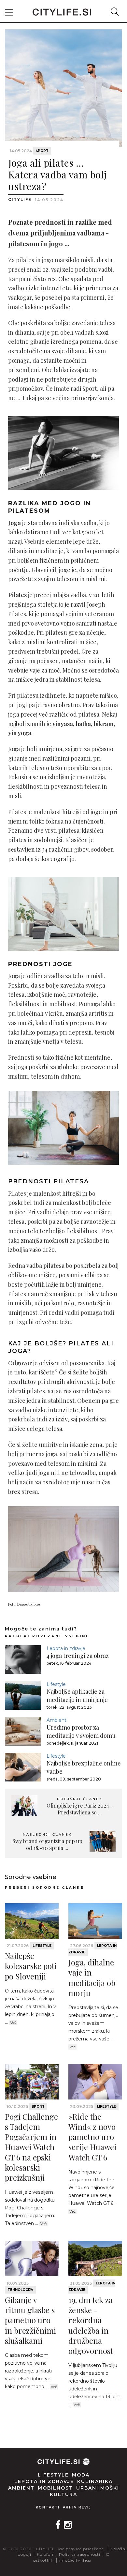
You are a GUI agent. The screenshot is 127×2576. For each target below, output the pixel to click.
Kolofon (45, 2554)
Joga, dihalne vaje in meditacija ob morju (92, 1977)
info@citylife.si (75, 2560)
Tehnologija (20, 2290)
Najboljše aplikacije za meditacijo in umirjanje (77, 1696)
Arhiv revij (77, 2507)
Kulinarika (95, 2481)
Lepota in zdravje (66, 1648)
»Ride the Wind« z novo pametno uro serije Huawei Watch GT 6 (92, 2137)
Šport (42, 151)
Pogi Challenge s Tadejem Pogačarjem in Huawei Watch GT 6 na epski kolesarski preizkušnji (31, 2147)
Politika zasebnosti (80, 2554)
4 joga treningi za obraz (78, 1656)
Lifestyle (56, 1684)
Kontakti (48, 2507)
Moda (81, 2475)
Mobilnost (55, 2488)
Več (13, 2023)
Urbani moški (98, 2488)
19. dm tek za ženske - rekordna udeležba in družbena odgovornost (91, 2325)
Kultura (63, 2494)
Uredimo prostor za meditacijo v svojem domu (81, 1731)
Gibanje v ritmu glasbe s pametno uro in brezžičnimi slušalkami (30, 2320)
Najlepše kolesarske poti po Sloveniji (31, 1966)
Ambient (56, 1720)
